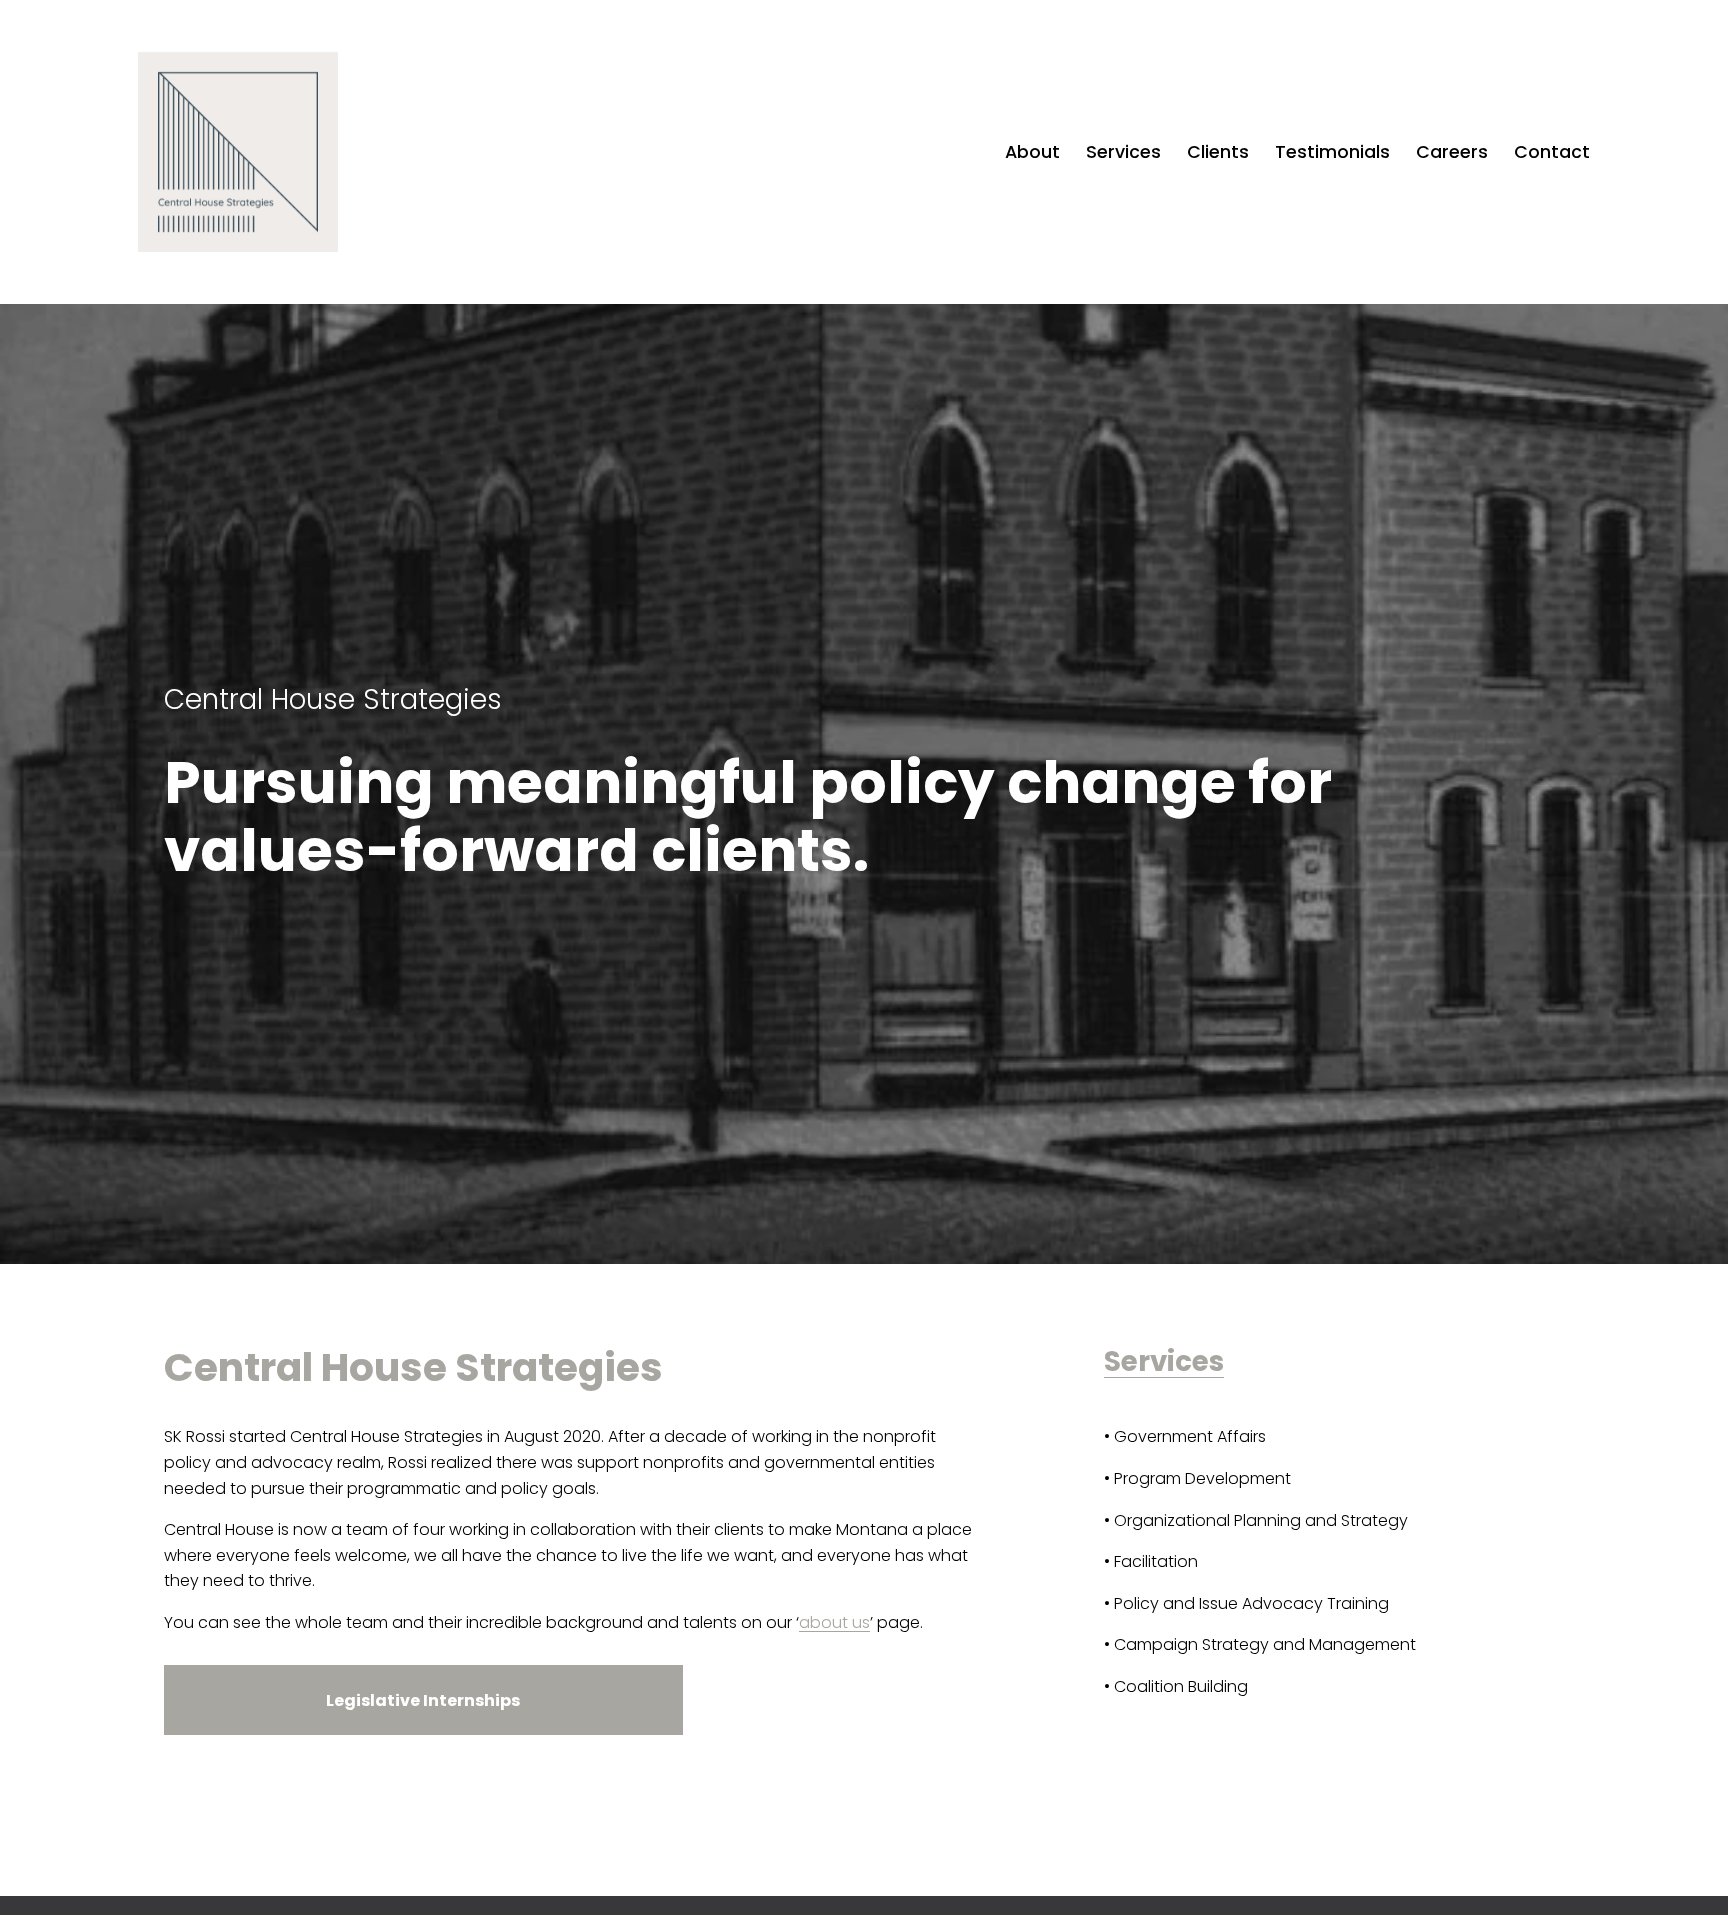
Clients (1218, 151)
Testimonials (1332, 151)
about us (834, 1622)
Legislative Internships (423, 1700)
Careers (1452, 151)
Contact (1552, 151)
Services (1123, 151)
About (1032, 151)
